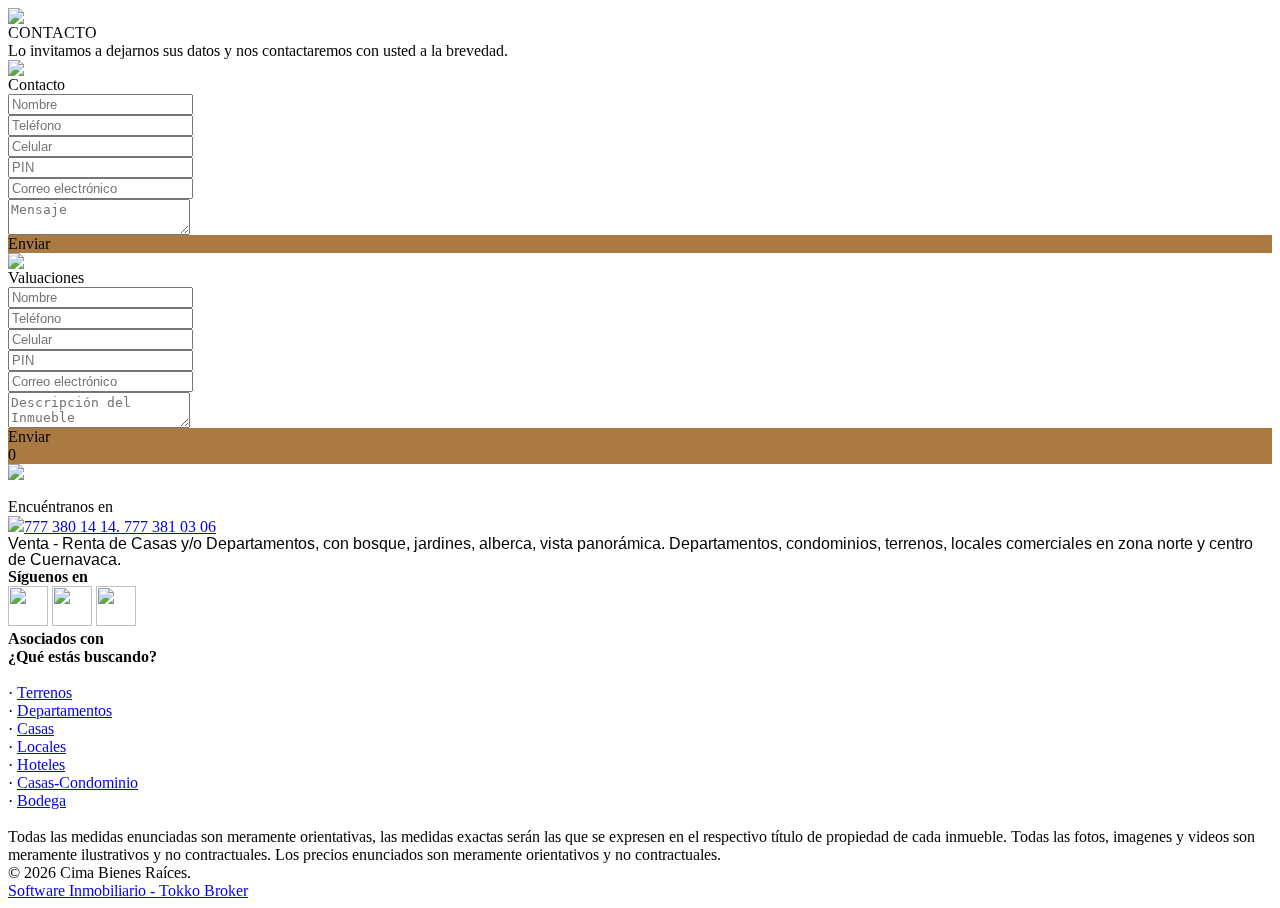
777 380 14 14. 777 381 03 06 (120, 526)
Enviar (29, 243)
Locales (41, 746)
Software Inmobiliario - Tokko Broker (128, 890)
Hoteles (41, 764)
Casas (35, 728)
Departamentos (64, 710)
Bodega (41, 800)
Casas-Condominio (77, 782)
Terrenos (44, 692)
